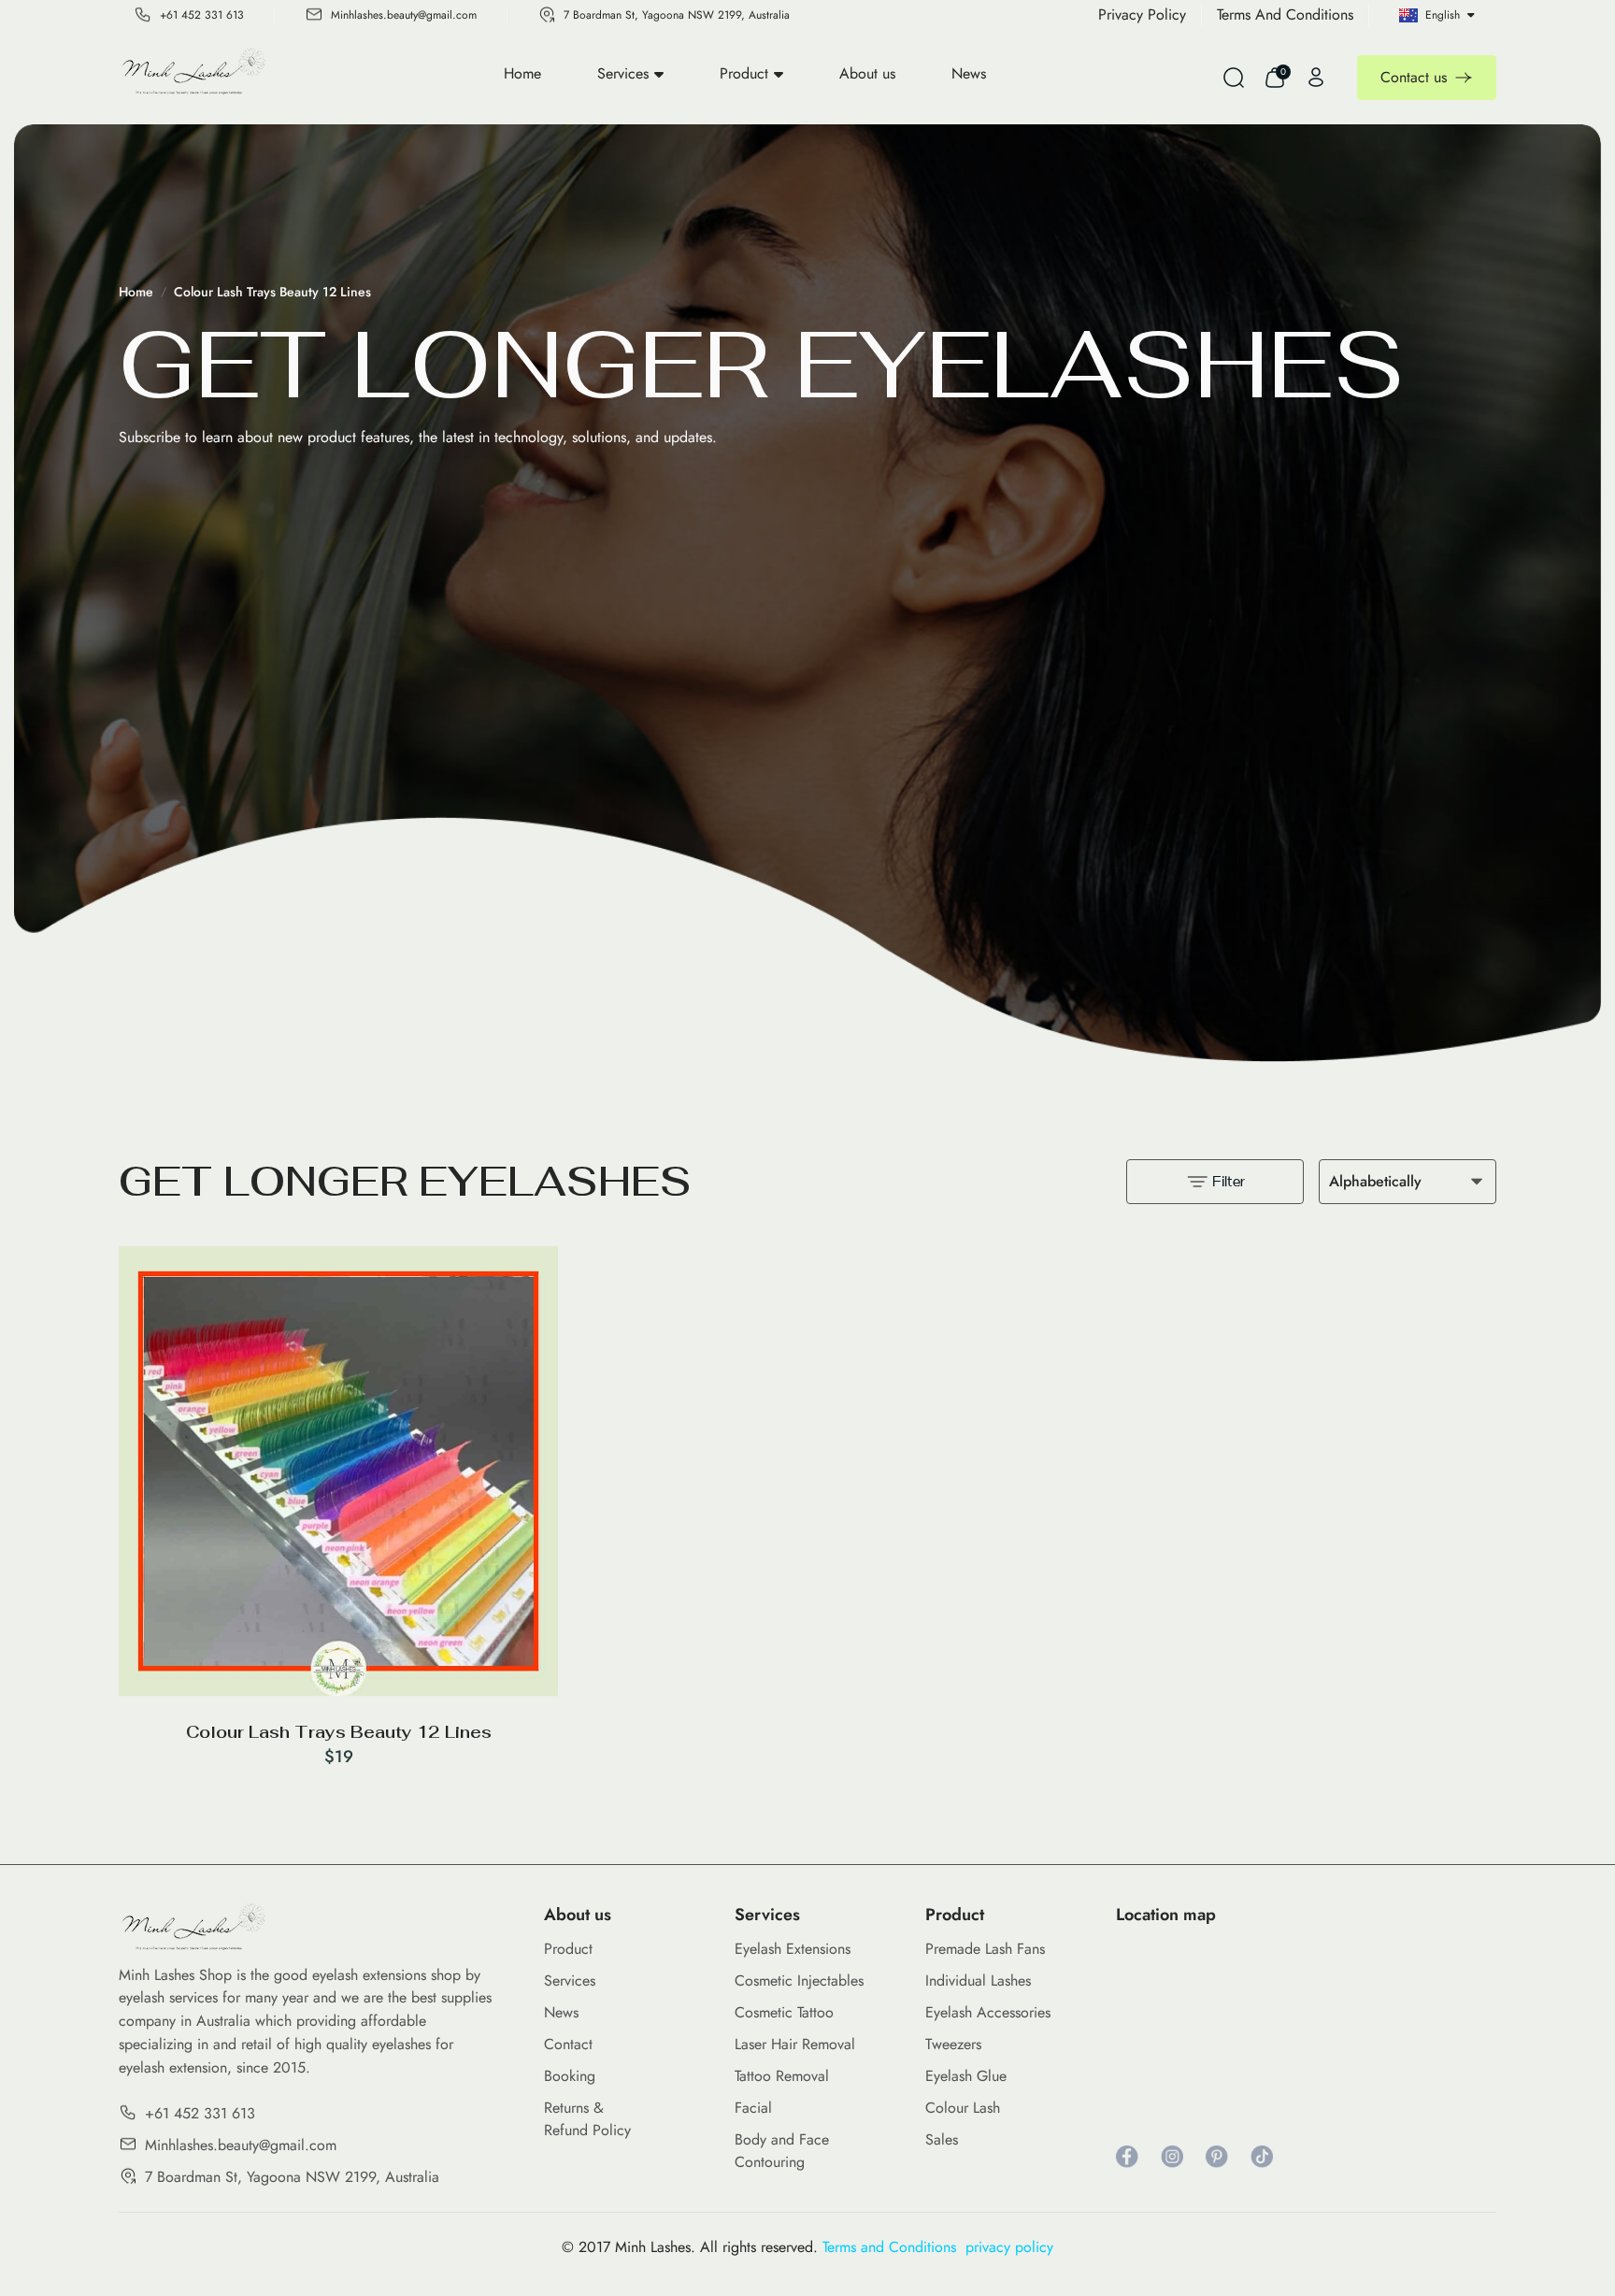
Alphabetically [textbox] (1375, 1181)
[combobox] (1408, 1182)
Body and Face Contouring (782, 2151)
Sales (942, 2139)
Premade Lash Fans (985, 1949)
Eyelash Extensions (793, 1949)
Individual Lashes (978, 1980)
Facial (753, 2108)
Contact (568, 2044)
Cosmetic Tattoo (784, 2012)
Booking (570, 2076)
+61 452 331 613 (202, 15)
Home (522, 73)
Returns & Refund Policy (587, 2119)
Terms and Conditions (894, 2247)
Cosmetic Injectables (799, 1980)
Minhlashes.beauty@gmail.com (404, 15)
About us (867, 73)
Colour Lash (963, 2108)
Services (623, 73)
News (969, 73)
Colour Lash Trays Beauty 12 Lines (272, 292)
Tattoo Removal (782, 2076)
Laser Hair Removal (795, 2044)
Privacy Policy (1142, 14)
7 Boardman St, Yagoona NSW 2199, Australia (677, 15)
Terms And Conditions (1285, 14)
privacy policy (1009, 2247)
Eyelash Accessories (988, 2012)
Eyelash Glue (966, 2076)
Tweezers (953, 2044)
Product (744, 73)
